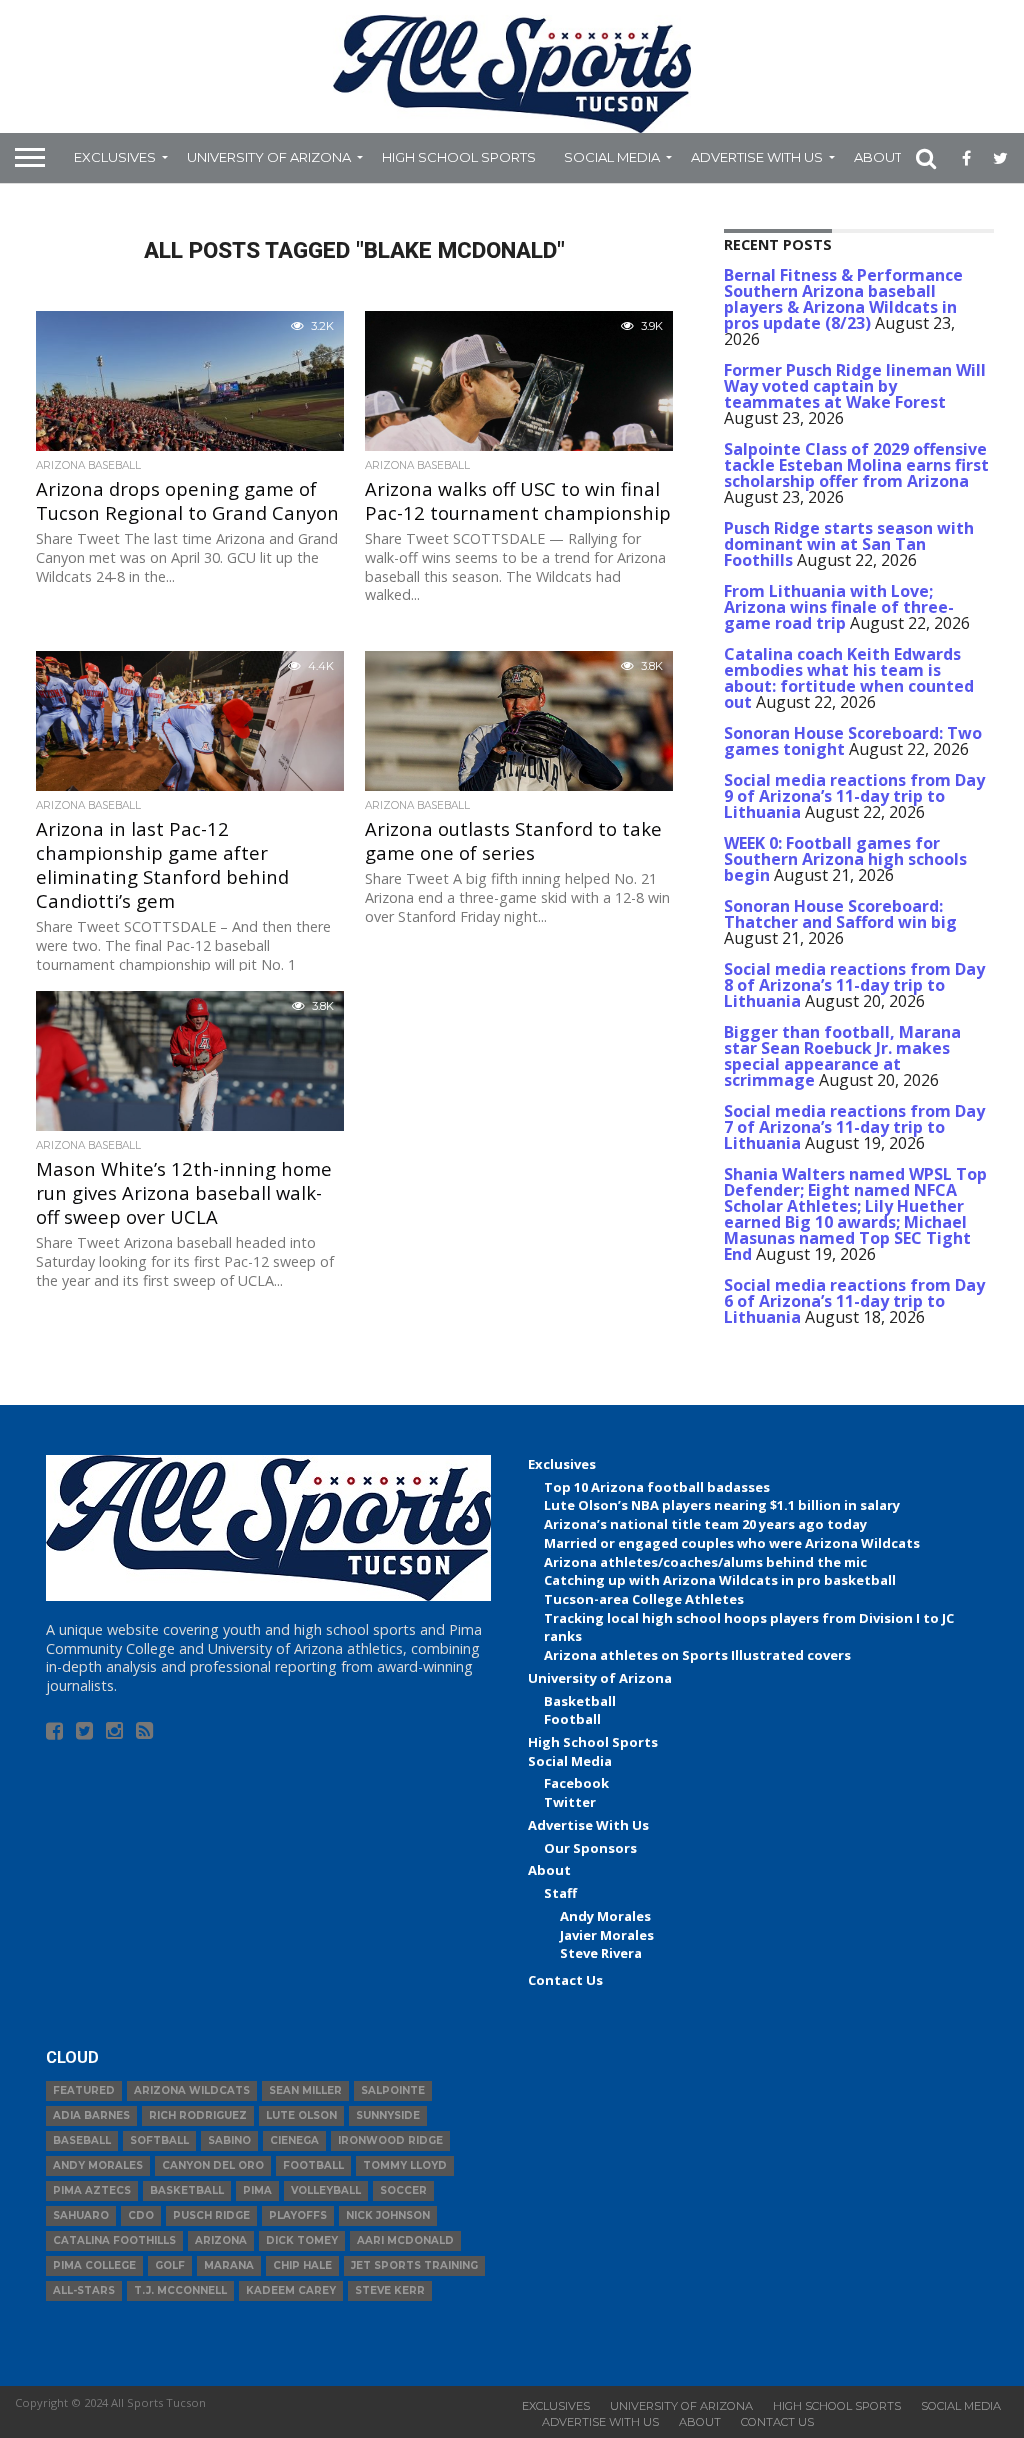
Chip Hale (302, 2265)
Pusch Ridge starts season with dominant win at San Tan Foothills (849, 544)
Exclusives (115, 157)
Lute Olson (301, 2115)
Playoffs (298, 2215)
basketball (187, 2190)
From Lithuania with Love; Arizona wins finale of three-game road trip (839, 607)
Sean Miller (305, 2090)
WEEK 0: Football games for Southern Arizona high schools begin (845, 859)
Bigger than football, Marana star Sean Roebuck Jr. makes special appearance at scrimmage (842, 1056)
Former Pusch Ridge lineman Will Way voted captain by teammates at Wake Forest (855, 386)
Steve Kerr (390, 2290)
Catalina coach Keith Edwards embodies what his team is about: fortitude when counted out (849, 678)
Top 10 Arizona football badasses (657, 1487)
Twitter (570, 1802)
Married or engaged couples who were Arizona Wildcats (732, 1543)
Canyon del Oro (213, 2165)
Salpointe (393, 2090)
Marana (229, 2265)
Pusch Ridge (211, 2215)
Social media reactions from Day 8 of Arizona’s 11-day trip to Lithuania (854, 985)
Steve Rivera (601, 1953)
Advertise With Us (757, 157)
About (878, 157)
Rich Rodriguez (198, 2115)
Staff (560, 1893)
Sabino (229, 2140)
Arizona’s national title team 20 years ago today (705, 1524)
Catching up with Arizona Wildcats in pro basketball (720, 1580)
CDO (141, 2215)
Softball (159, 2140)
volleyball (326, 2190)
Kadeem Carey (291, 2290)
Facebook (576, 1783)
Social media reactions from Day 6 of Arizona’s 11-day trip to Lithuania (854, 1301)
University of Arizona (269, 157)
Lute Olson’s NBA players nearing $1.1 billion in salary (722, 1505)
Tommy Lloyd (405, 2165)
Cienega (294, 2140)
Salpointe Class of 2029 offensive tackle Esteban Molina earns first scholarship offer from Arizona (856, 465)
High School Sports (459, 157)
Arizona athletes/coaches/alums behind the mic (705, 1562)
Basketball (580, 1701)
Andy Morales (605, 1916)
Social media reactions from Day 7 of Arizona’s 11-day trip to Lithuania (854, 1127)
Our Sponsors (590, 1848)
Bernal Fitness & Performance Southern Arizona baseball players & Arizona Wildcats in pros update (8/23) (843, 299)
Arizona (221, 2240)
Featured (84, 2090)
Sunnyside (388, 2115)
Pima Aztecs (92, 2190)
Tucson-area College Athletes (644, 1599)
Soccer (403, 2190)
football (313, 2165)
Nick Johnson (388, 2215)
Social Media (612, 157)
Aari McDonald (405, 2240)
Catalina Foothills (114, 2240)
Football (572, 1719)
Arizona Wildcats (192, 2090)
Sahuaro (81, 2215)
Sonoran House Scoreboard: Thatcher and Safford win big (840, 914)
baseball (82, 2140)
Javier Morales (607, 1935)
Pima (257, 2190)
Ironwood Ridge (390, 2140)
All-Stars (84, 2290)
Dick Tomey (302, 2240)
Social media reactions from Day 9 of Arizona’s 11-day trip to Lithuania (854, 796)
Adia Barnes (91, 2115)
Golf (170, 2265)
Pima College (94, 2265)
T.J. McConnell (180, 2290)
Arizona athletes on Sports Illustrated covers (697, 1655)
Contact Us (565, 1980)
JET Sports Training (414, 2265)
